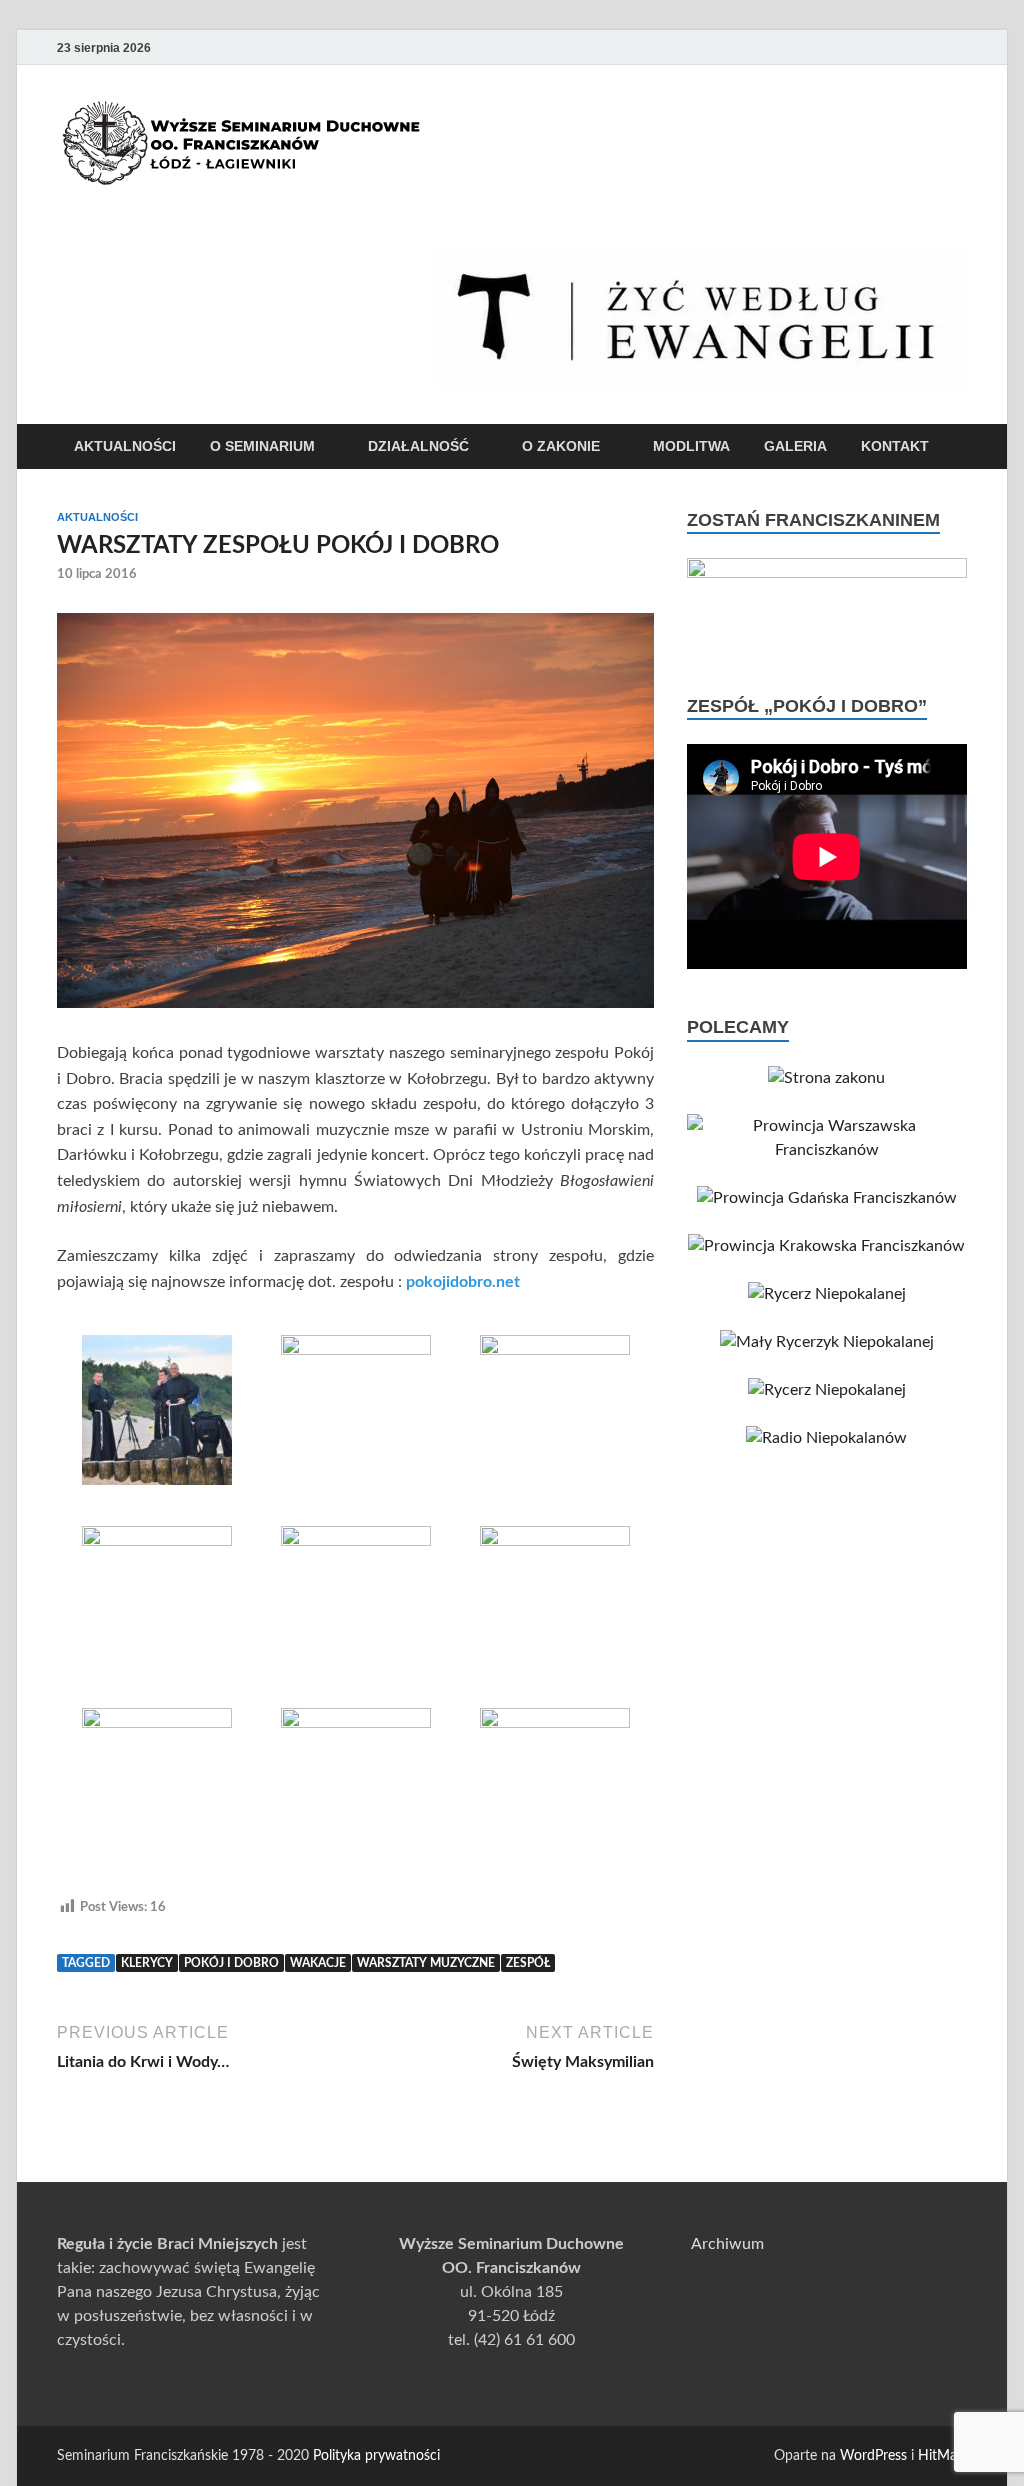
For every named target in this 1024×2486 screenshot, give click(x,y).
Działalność (418, 446)
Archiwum (727, 2244)
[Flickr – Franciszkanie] (955, 47)
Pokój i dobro (231, 1963)
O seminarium (262, 446)
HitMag (941, 2456)
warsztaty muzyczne (426, 1963)
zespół (528, 1963)
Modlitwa (691, 446)
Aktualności (125, 446)
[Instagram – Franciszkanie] (927, 47)
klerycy (147, 1963)
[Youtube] (871, 47)
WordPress (873, 2456)
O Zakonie (561, 446)
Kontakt (895, 446)
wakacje (318, 1963)
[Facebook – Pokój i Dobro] (899, 47)
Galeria (795, 446)
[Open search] (957, 447)
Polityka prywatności (376, 2456)
